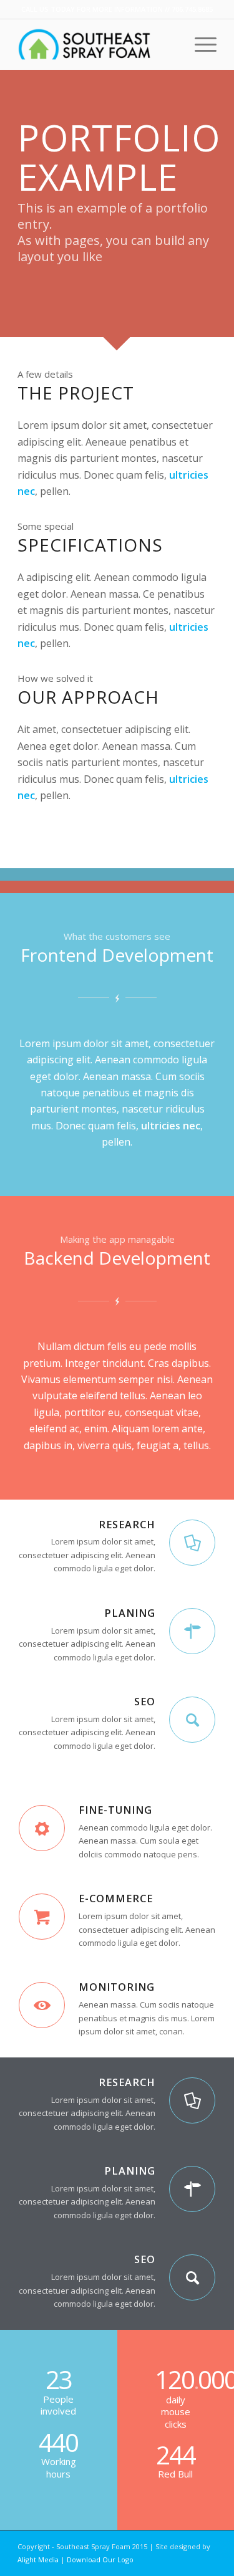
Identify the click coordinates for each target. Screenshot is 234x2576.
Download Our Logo (100, 2559)
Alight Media (38, 2559)
